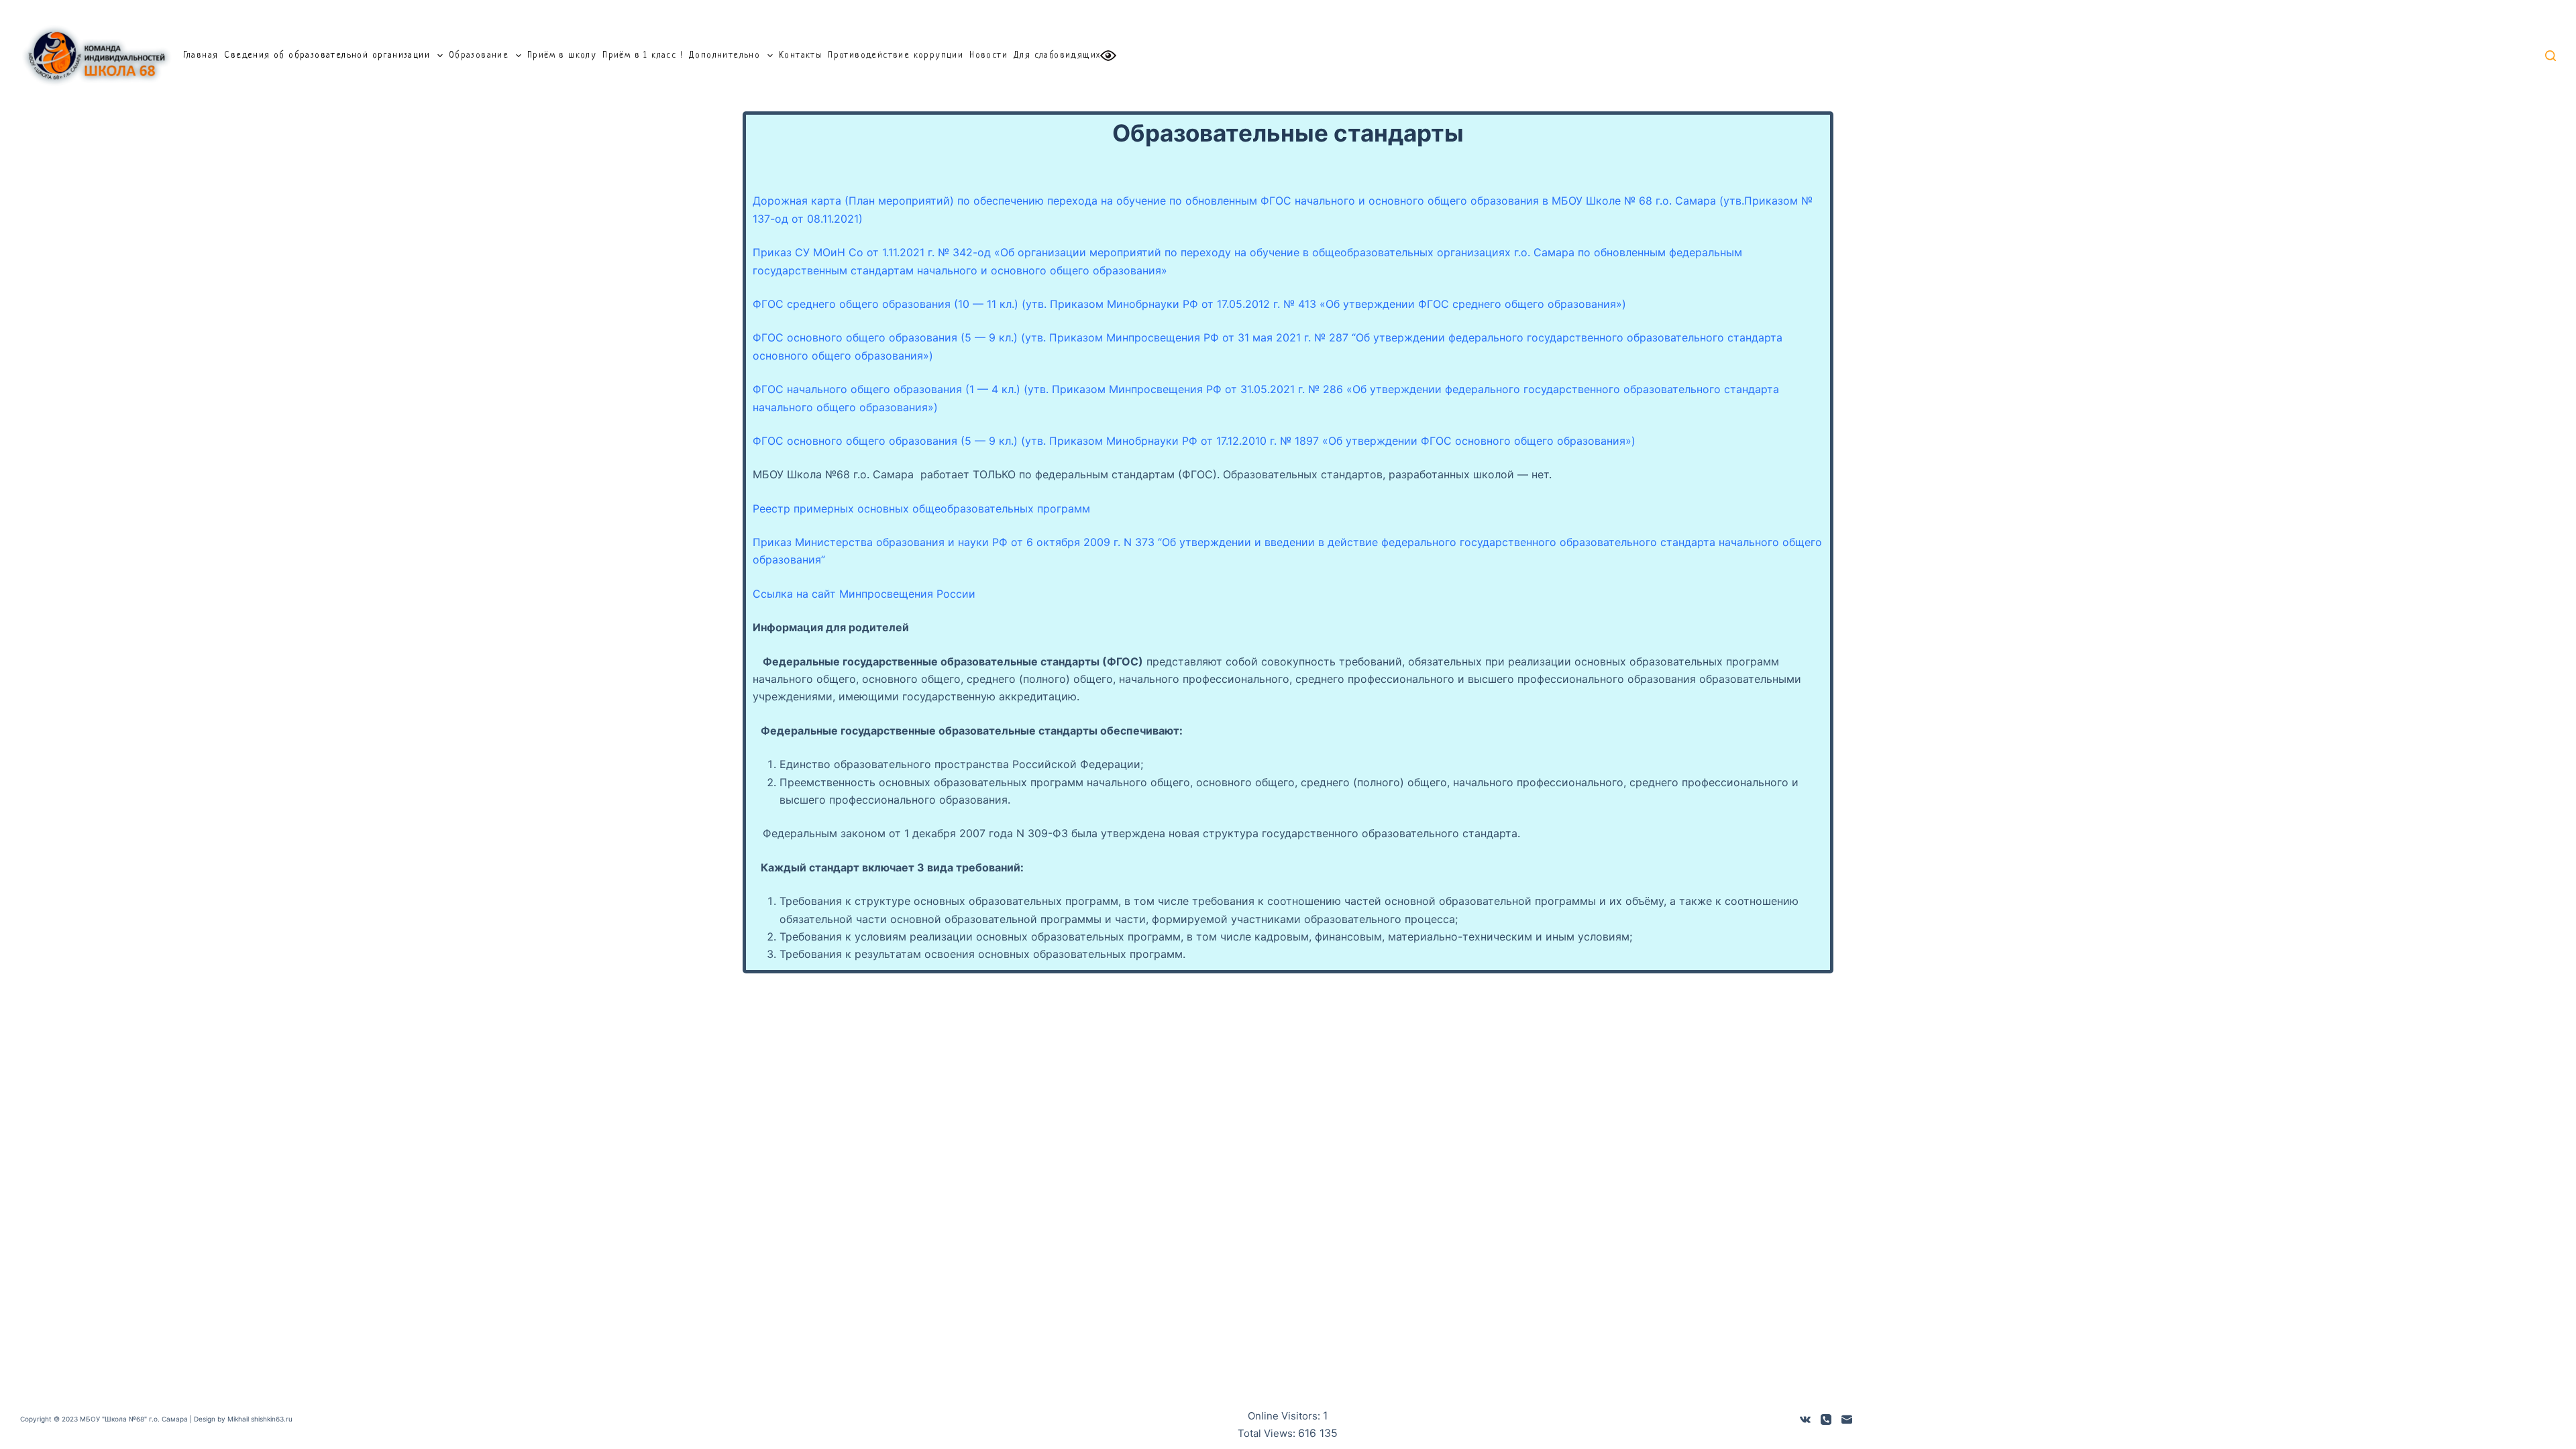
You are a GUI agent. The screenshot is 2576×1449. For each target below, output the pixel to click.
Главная (201, 55)
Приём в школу (562, 55)
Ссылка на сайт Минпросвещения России (864, 594)
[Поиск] (2551, 56)
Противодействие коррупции (896, 55)
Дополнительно (724, 55)
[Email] (1847, 1419)
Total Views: (1268, 1433)
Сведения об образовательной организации (327, 55)
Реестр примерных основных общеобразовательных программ (921, 508)
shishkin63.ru (272, 1419)
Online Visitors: (1285, 1416)
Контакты (800, 55)
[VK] (1805, 1419)
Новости (988, 55)
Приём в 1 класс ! (643, 55)
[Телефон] (1826, 1419)
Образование (479, 55)
